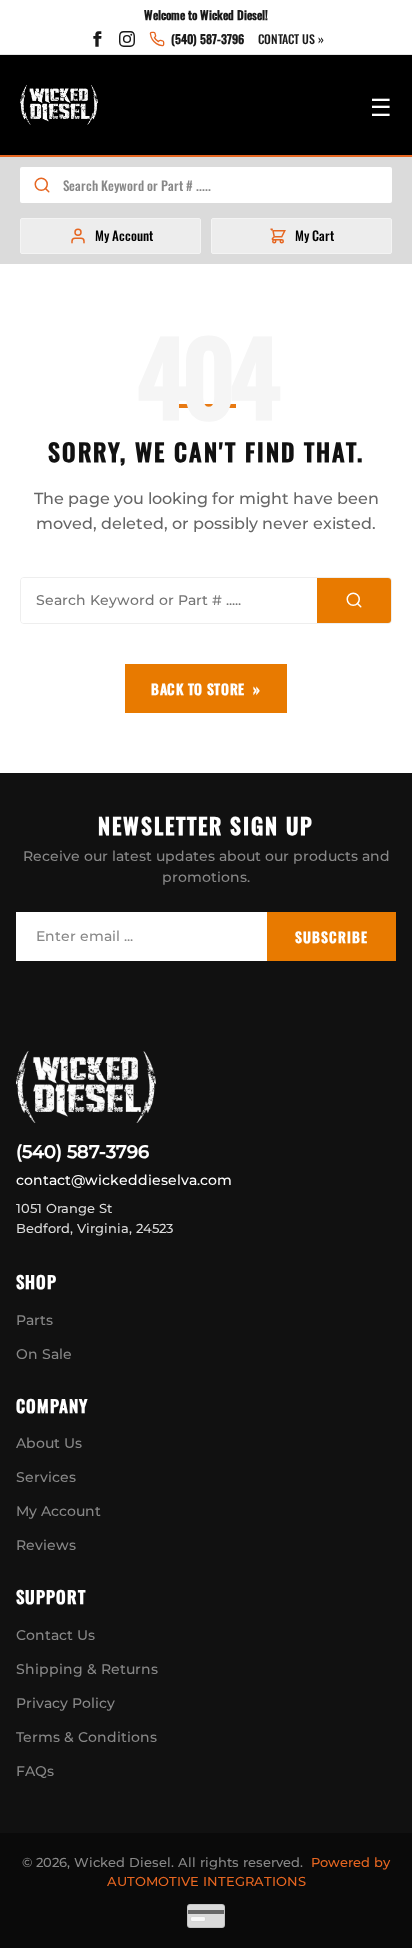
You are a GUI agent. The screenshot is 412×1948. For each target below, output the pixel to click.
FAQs (35, 1771)
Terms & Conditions (86, 1737)
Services (46, 1477)
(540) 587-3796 (82, 1152)
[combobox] (227, 185)
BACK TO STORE (198, 688)
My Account (58, 1511)
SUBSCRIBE (331, 936)
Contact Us (55, 1635)
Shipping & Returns (87, 1669)
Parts (34, 1320)
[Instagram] (127, 39)
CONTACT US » (291, 38)
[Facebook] (97, 39)
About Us (49, 1443)
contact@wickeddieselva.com (124, 1180)
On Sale (44, 1354)
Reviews (46, 1545)
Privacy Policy (65, 1703)
